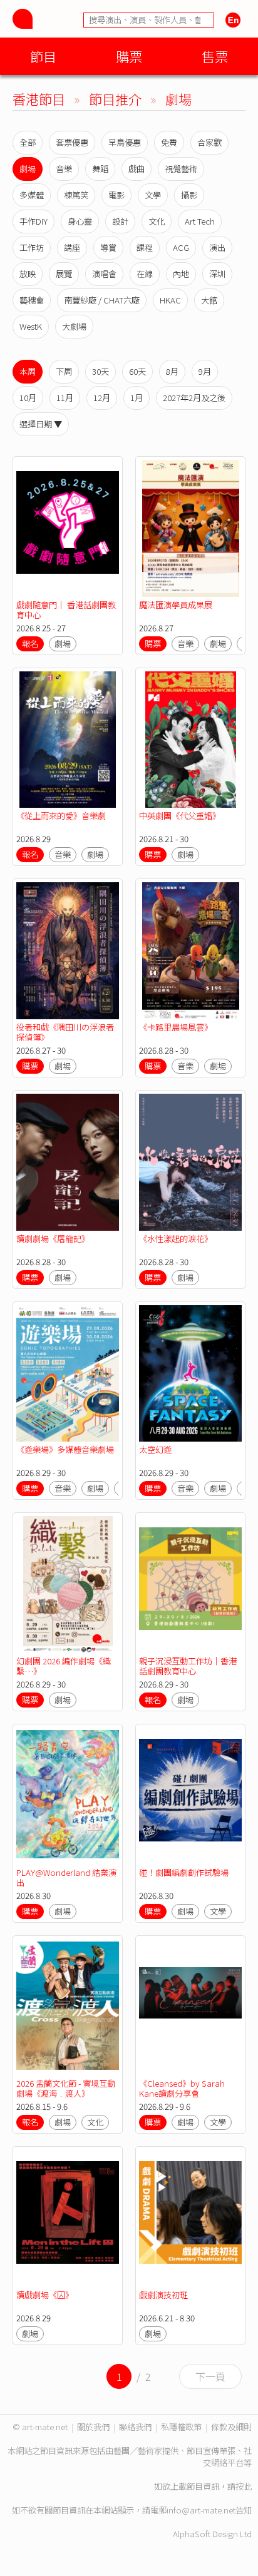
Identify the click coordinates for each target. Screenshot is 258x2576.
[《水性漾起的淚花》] (190, 1162)
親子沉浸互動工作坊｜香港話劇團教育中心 (188, 1666)
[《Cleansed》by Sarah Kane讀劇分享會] (190, 2008)
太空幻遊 (155, 1449)
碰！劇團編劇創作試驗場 (184, 1872)
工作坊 (32, 247)
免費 (169, 142)
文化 (157, 221)
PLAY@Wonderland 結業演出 (66, 1877)
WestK (31, 326)
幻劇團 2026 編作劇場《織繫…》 (64, 1666)
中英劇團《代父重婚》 (180, 816)
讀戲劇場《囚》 (45, 2295)
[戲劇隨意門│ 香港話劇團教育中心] (68, 528)
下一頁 (210, 2376)
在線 (145, 274)
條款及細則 (231, 2427)
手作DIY (34, 221)
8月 (172, 371)
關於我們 (93, 2427)
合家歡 (209, 142)
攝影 (189, 195)
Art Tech (200, 221)
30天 (101, 371)
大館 (209, 300)
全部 (28, 142)
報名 (30, 644)
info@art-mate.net (201, 2510)
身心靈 (80, 221)
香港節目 (39, 99)
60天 (137, 371)
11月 (65, 398)
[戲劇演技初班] (190, 2218)
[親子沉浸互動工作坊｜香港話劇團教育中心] (190, 1585)
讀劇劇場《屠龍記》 (53, 1239)
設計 (120, 221)
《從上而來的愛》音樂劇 (61, 816)
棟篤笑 (76, 195)
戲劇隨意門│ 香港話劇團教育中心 (66, 610)
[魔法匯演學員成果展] (190, 528)
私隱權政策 (181, 2427)
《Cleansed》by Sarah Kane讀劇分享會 (182, 2088)
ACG (181, 247)
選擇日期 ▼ (41, 424)
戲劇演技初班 (163, 2295)
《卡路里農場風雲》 (176, 1027)
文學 (153, 195)
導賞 (108, 247)
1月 (137, 398)
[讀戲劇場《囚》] (68, 2218)
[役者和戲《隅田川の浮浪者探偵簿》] (68, 951)
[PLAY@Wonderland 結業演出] (68, 1796)
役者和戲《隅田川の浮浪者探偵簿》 (65, 1032)
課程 (145, 247)
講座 (72, 247)
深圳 (217, 274)
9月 (205, 371)
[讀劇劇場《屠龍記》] (68, 1162)
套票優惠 (72, 142)
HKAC (170, 300)
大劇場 (74, 326)
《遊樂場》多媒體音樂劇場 (65, 1449)
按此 (244, 2486)
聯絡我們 (135, 2427)
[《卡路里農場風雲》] (190, 951)
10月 (28, 398)
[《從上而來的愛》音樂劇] (68, 740)
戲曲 (137, 169)
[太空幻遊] (190, 1374)
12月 (102, 398)
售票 (215, 56)
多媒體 (32, 195)
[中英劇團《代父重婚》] (190, 740)
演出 (217, 247)
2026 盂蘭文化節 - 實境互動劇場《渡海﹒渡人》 (66, 2088)
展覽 (64, 274)
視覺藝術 (181, 169)
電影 (116, 195)
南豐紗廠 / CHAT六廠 (102, 300)
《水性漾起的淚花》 (176, 1239)
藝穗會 (32, 300)
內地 (181, 274)
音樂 (64, 169)
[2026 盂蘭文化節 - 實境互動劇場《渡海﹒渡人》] (68, 2008)
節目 (43, 56)
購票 (129, 56)
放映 (28, 274)
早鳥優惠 (125, 142)
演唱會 (104, 274)
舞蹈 (100, 169)
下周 (64, 371)
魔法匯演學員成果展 (176, 605)
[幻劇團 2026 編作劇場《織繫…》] (68, 1585)
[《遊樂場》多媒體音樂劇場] (68, 1374)
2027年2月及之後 (194, 398)
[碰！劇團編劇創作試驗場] (190, 1796)
